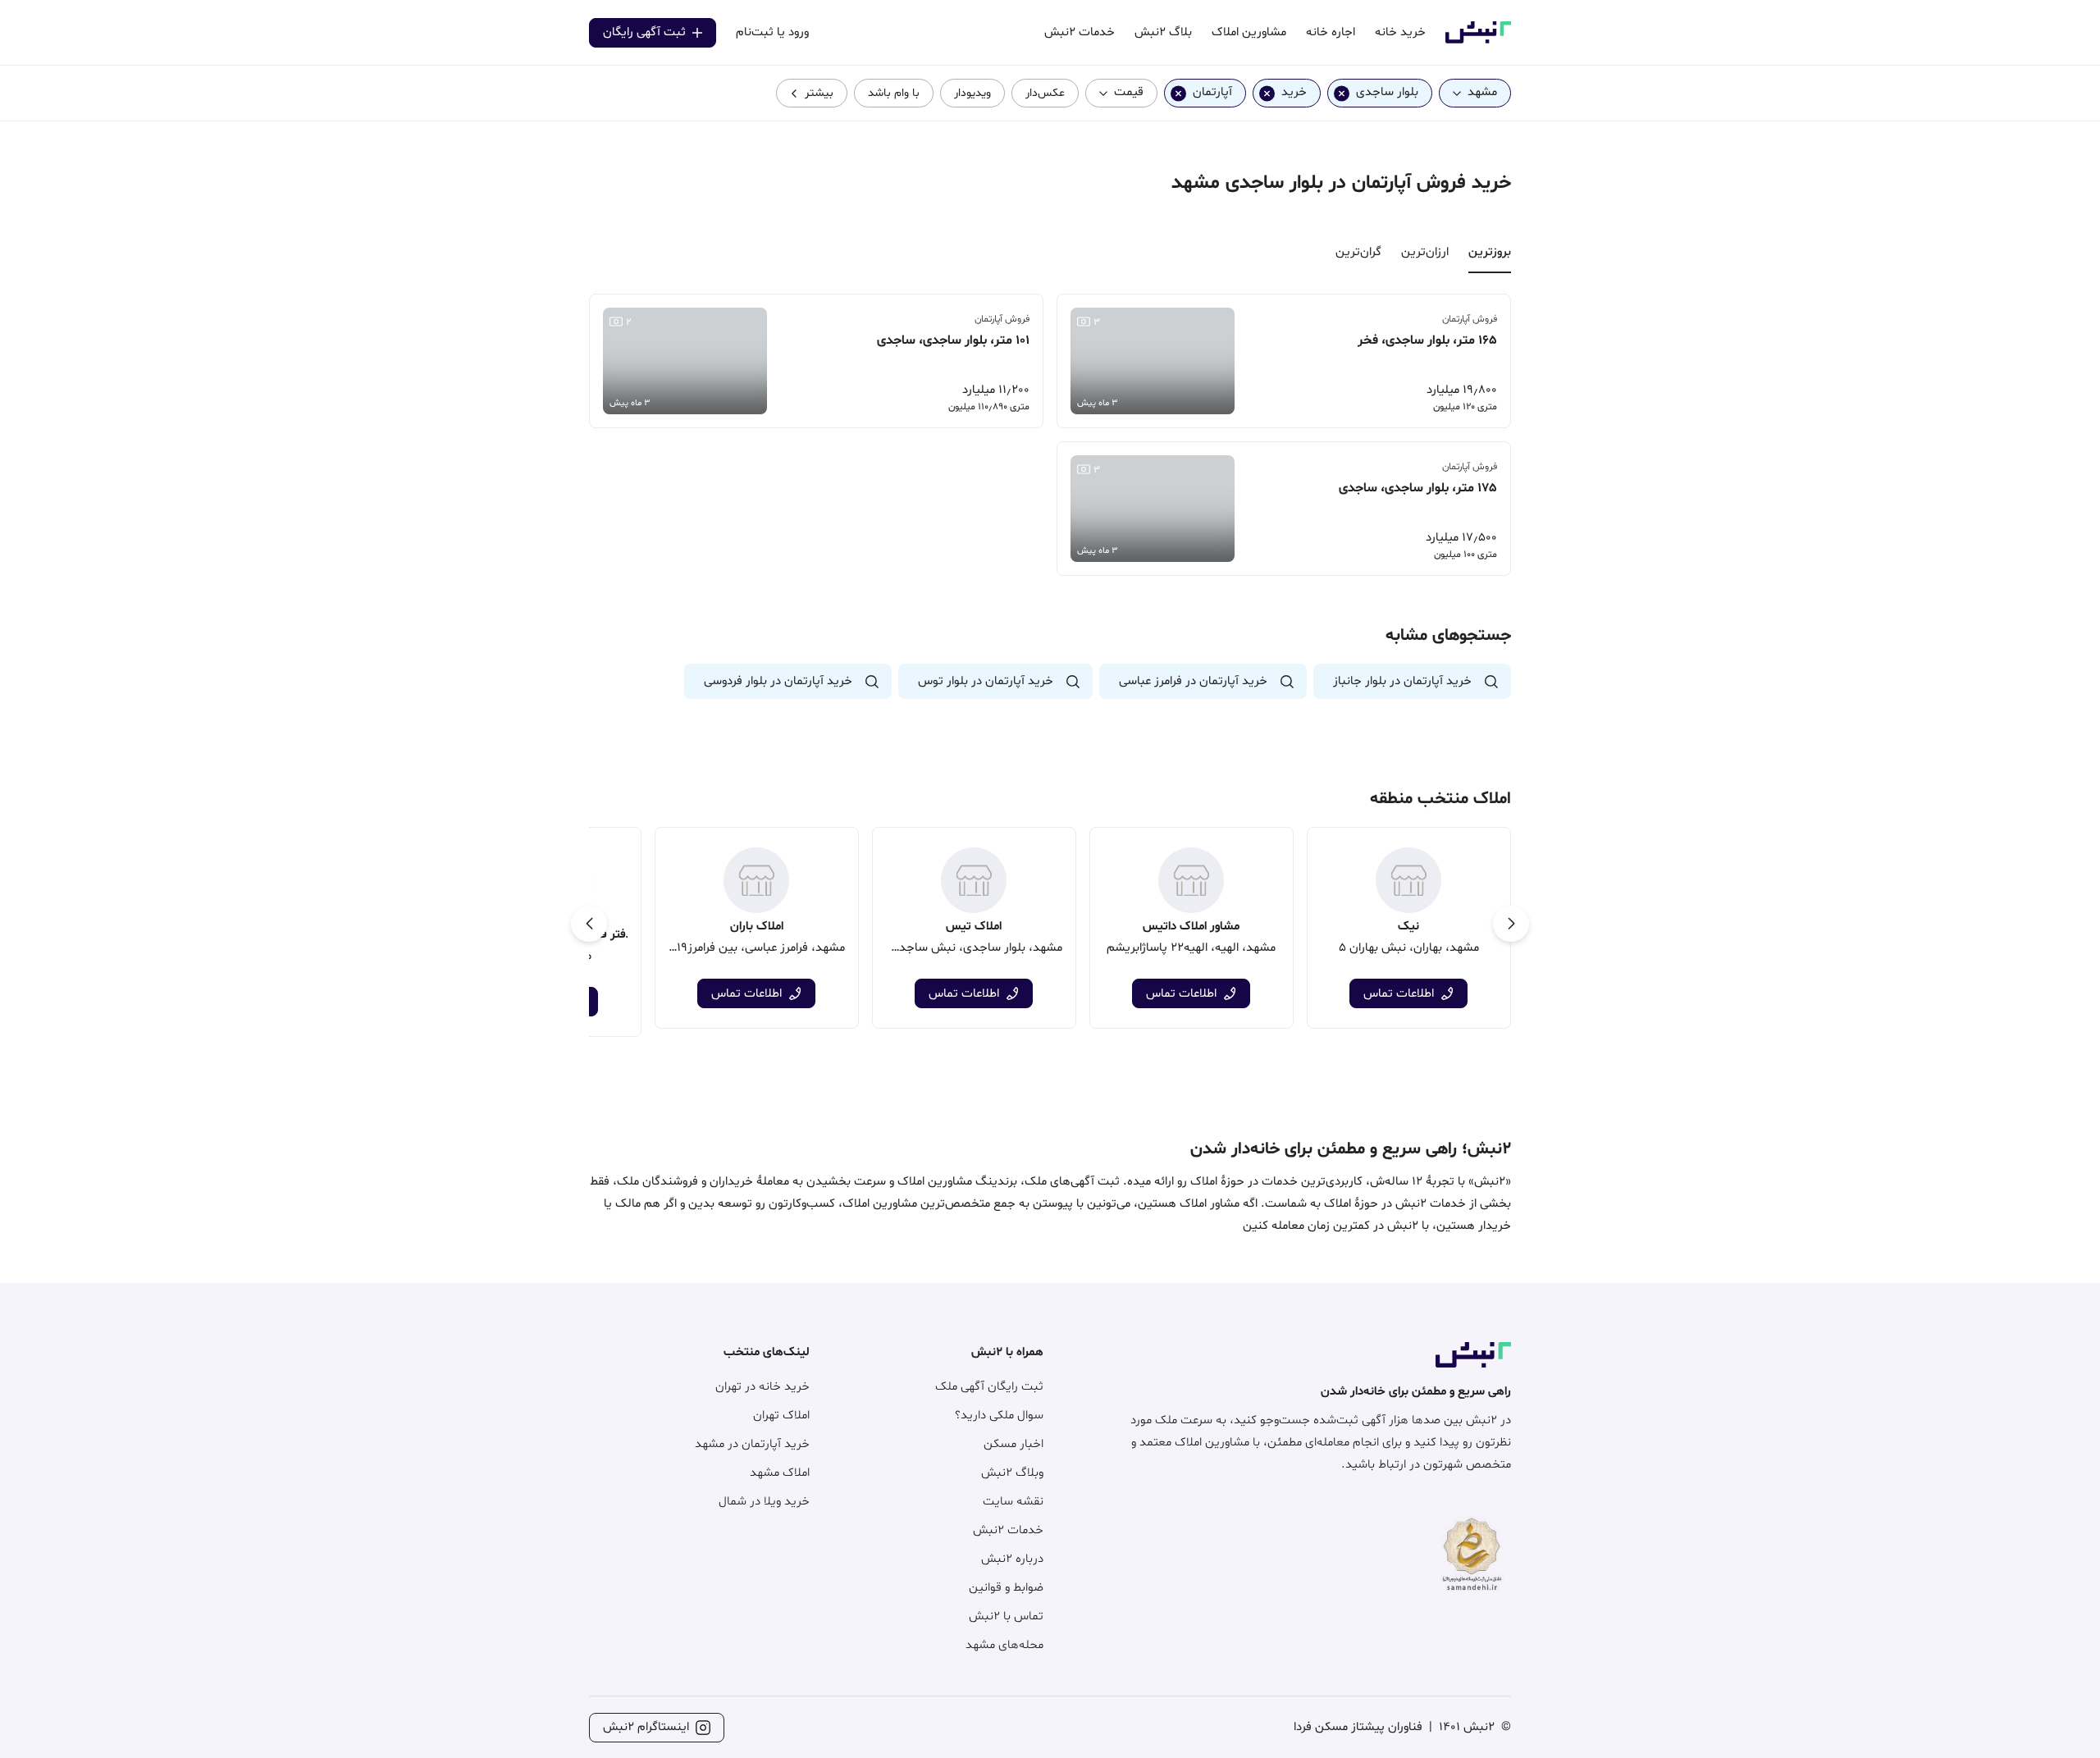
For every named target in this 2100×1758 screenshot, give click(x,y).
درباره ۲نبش (1012, 1559)
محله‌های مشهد (1004, 1645)
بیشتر (819, 93)
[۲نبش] (1478, 41)
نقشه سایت (1013, 1502)
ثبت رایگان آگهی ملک (989, 1387)
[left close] (1342, 93)
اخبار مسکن (1013, 1444)
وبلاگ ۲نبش (1012, 1473)
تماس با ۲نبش (1006, 1616)
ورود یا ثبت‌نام (772, 32)
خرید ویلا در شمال (764, 1502)
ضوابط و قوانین (1006, 1588)
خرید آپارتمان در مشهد (752, 1444)
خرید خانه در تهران (762, 1387)
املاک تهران (781, 1416)
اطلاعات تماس (1399, 994)
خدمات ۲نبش (1008, 1530)
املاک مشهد (780, 1473)
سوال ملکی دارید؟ (999, 1416)
